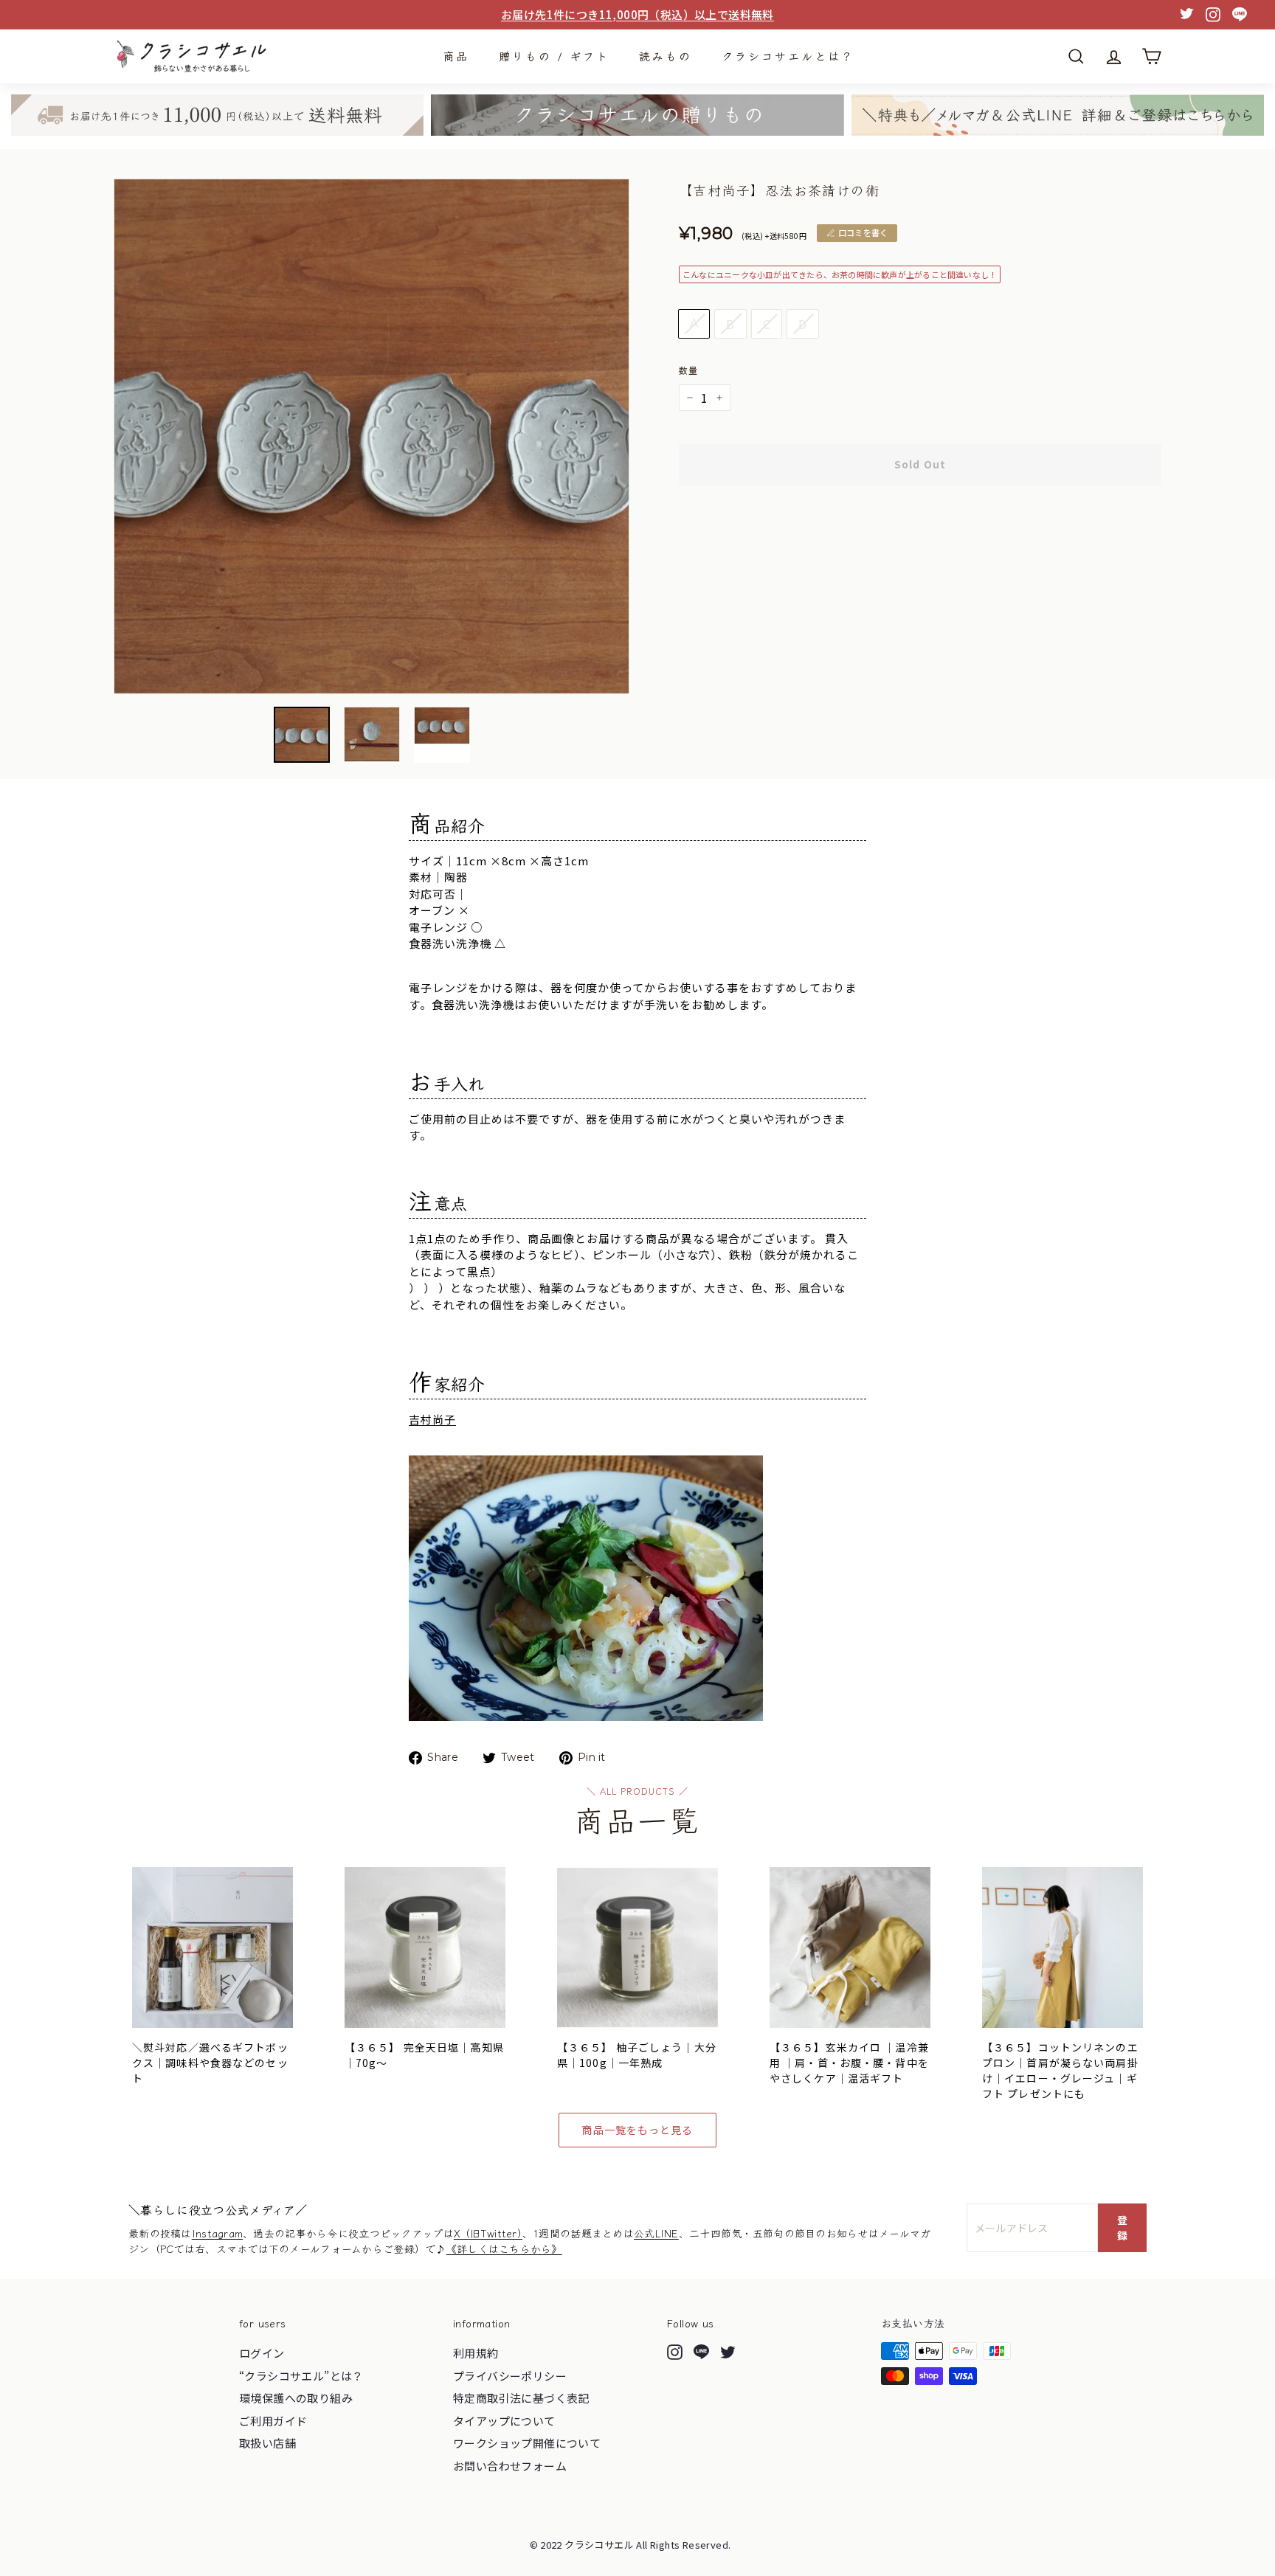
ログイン (262, 2353)
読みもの (666, 56)
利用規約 (476, 2353)
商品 (456, 56)
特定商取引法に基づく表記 (521, 2398)
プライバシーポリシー (510, 2376)
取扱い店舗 (267, 2443)
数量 (688, 370)
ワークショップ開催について (527, 2443)
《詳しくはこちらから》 (504, 2248)
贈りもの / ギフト (554, 56)
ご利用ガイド (273, 2421)
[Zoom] (372, 436)
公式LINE (656, 2233)
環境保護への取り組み (296, 2398)
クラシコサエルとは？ (788, 56)
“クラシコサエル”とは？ (301, 2376)
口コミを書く (863, 232)
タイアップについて (504, 2421)
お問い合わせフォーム (510, 2466)
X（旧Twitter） (488, 2233)
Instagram (218, 2233)
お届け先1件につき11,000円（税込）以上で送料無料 (637, 14)
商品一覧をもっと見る (637, 2130)
